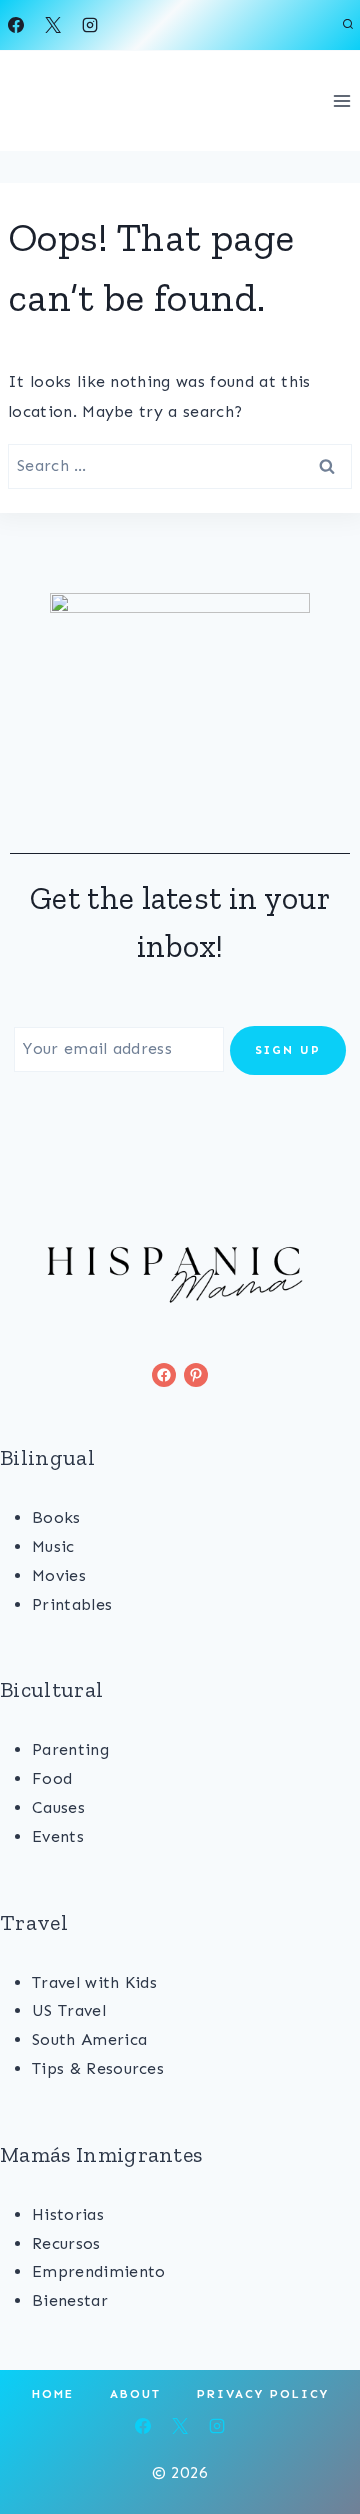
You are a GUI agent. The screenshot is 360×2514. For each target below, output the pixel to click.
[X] (53, 25)
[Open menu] (341, 100)
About (135, 2394)
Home (53, 2394)
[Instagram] (90, 25)
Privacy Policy (263, 2394)
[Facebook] (16, 25)
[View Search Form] (348, 25)
